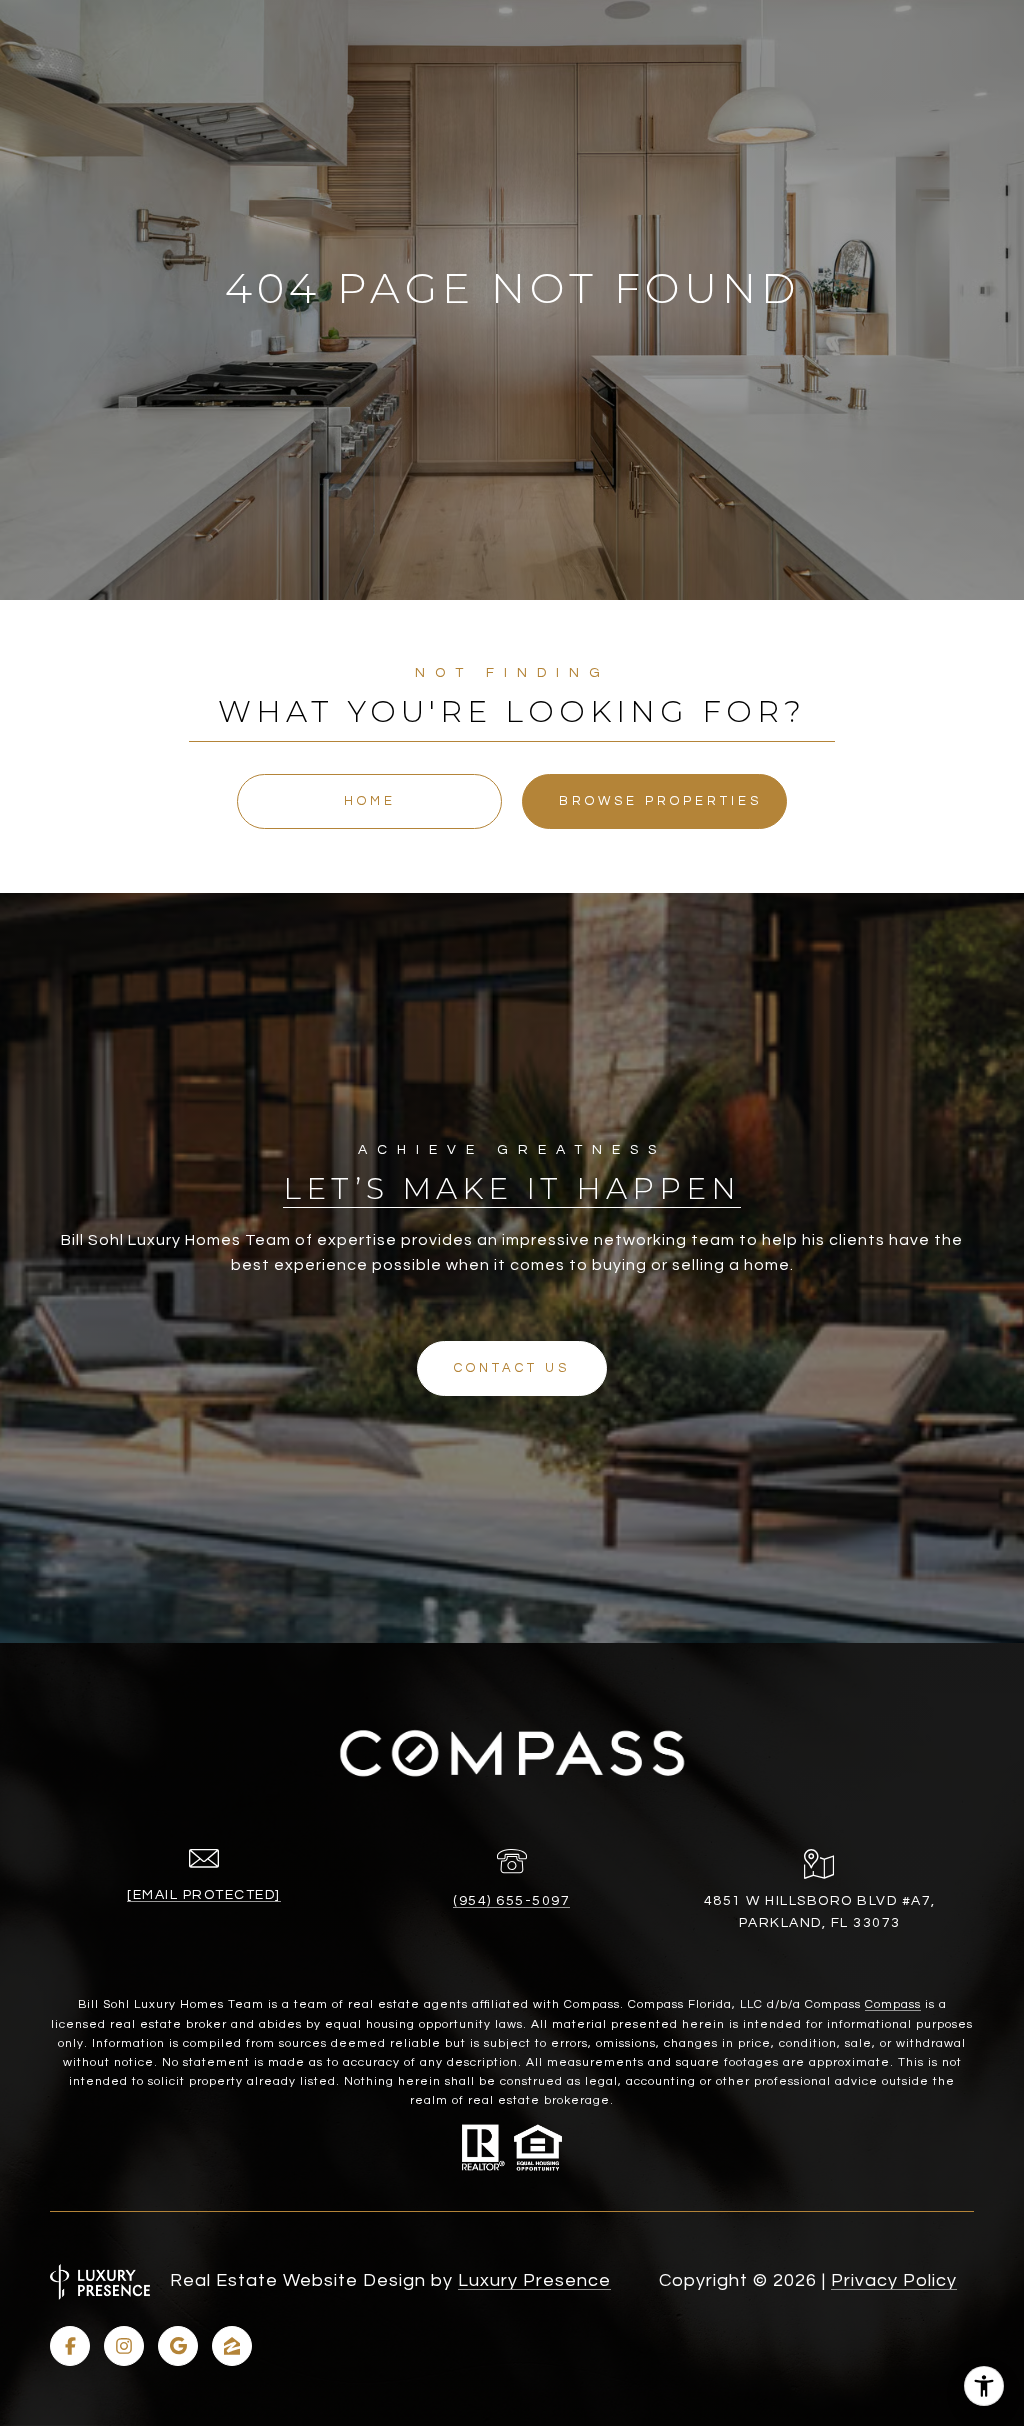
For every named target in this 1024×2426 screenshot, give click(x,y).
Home (370, 801)
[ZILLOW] (232, 2346)
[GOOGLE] (178, 2346)
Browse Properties (660, 801)
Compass (893, 2004)
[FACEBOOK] (70, 2346)
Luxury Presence (534, 2280)
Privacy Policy (894, 2280)
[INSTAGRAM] (124, 2346)
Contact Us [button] (512, 1368)
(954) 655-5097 (511, 1901)
